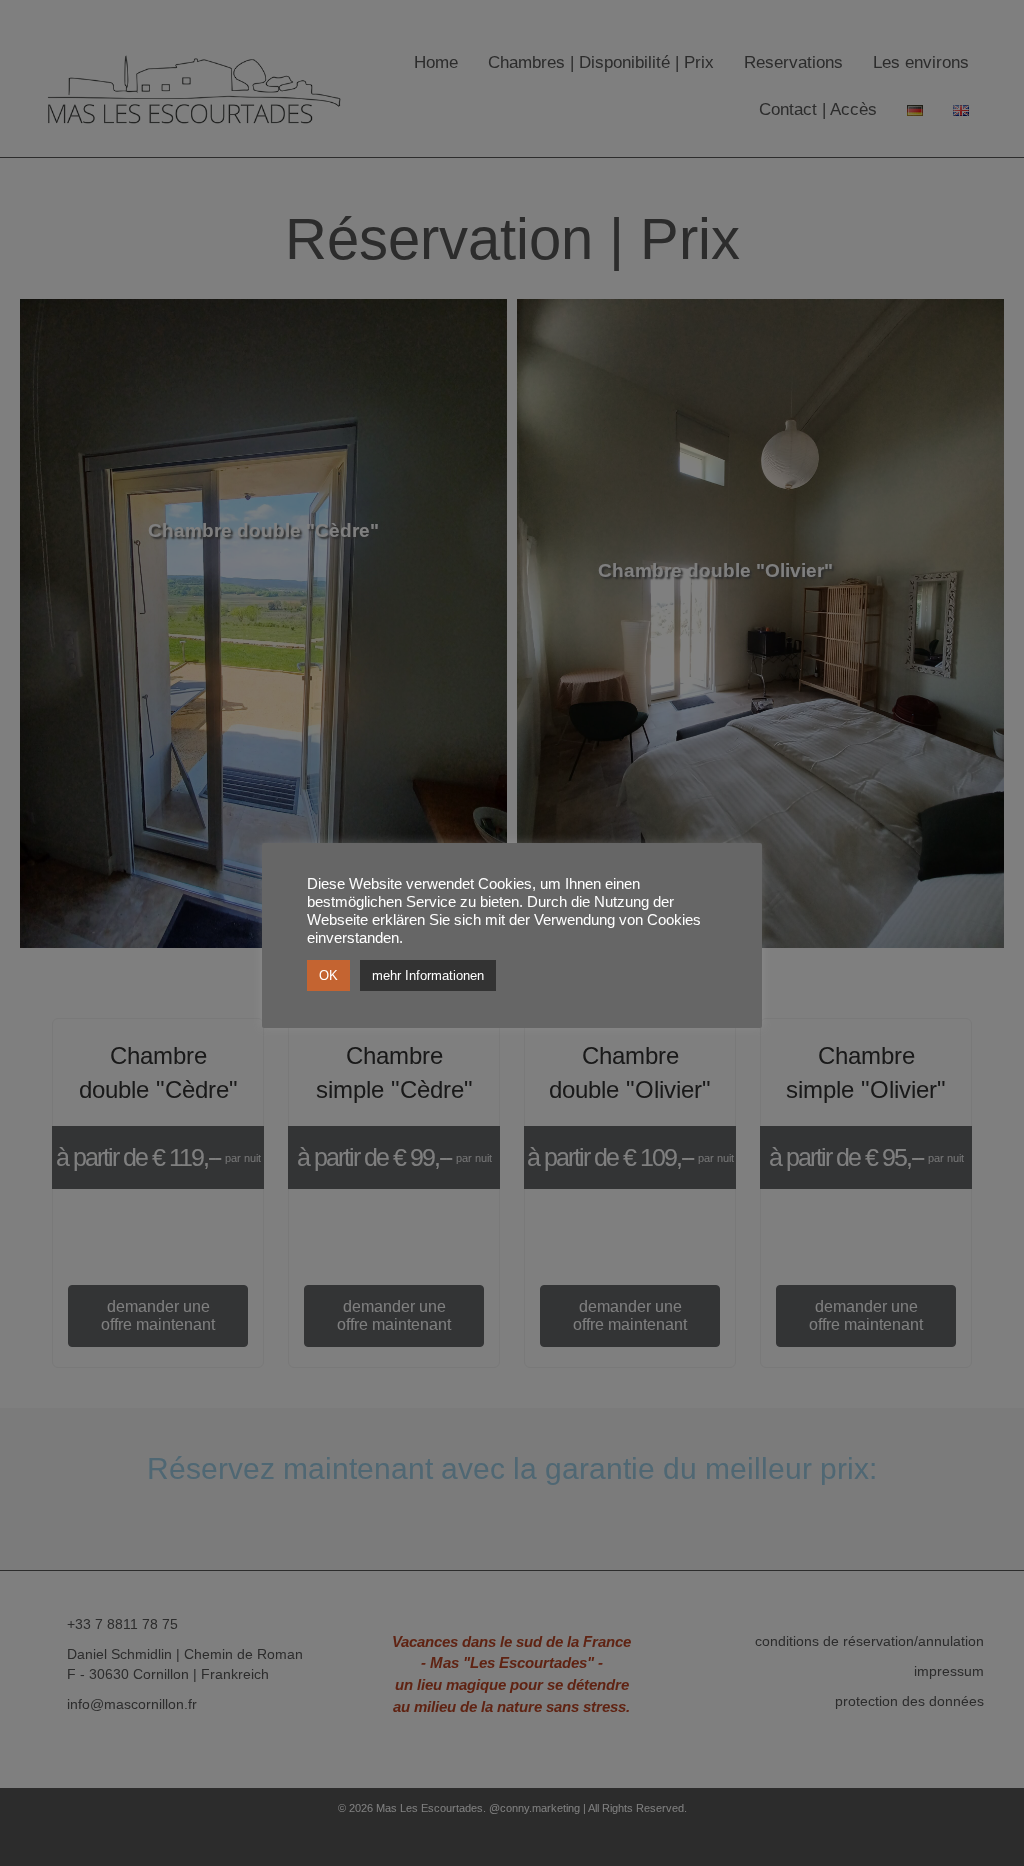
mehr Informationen (428, 975)
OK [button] (328, 975)
